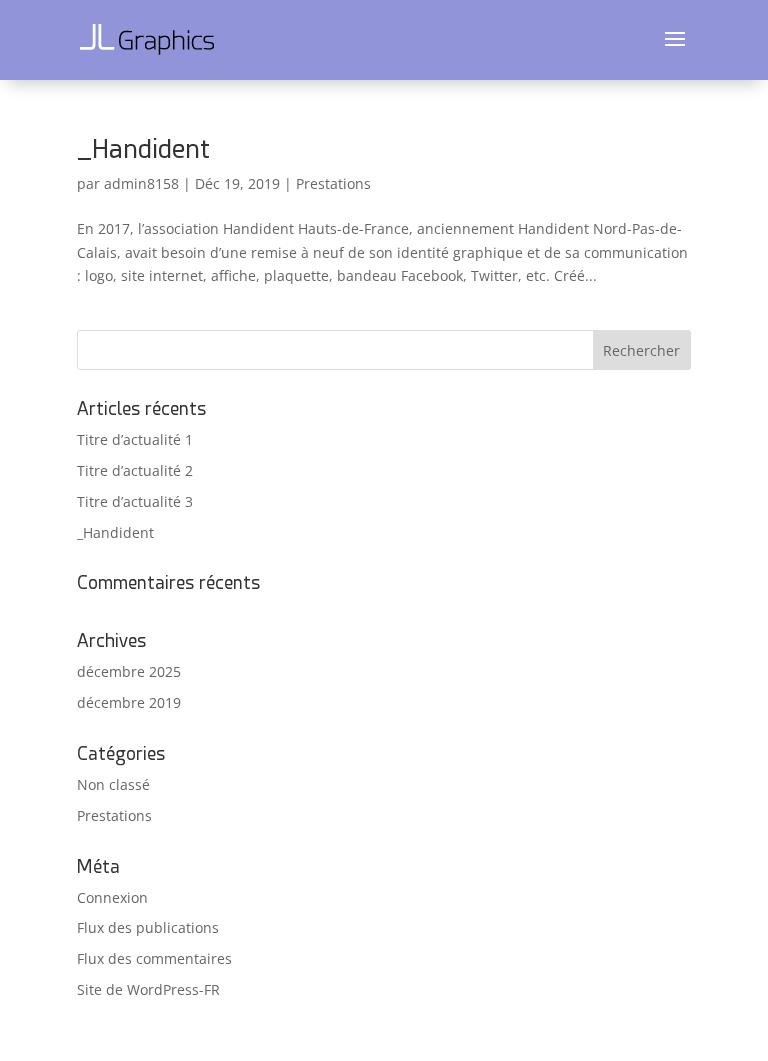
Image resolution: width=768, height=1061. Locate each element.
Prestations (333, 183)
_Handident (143, 149)
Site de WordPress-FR (148, 989)
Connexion (112, 897)
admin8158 (141, 183)
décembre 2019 (129, 702)
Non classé (113, 784)
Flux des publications (148, 927)
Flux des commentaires (154, 958)
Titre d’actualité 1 (135, 439)
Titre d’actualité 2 (135, 470)
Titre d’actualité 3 (135, 501)
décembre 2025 (129, 671)
